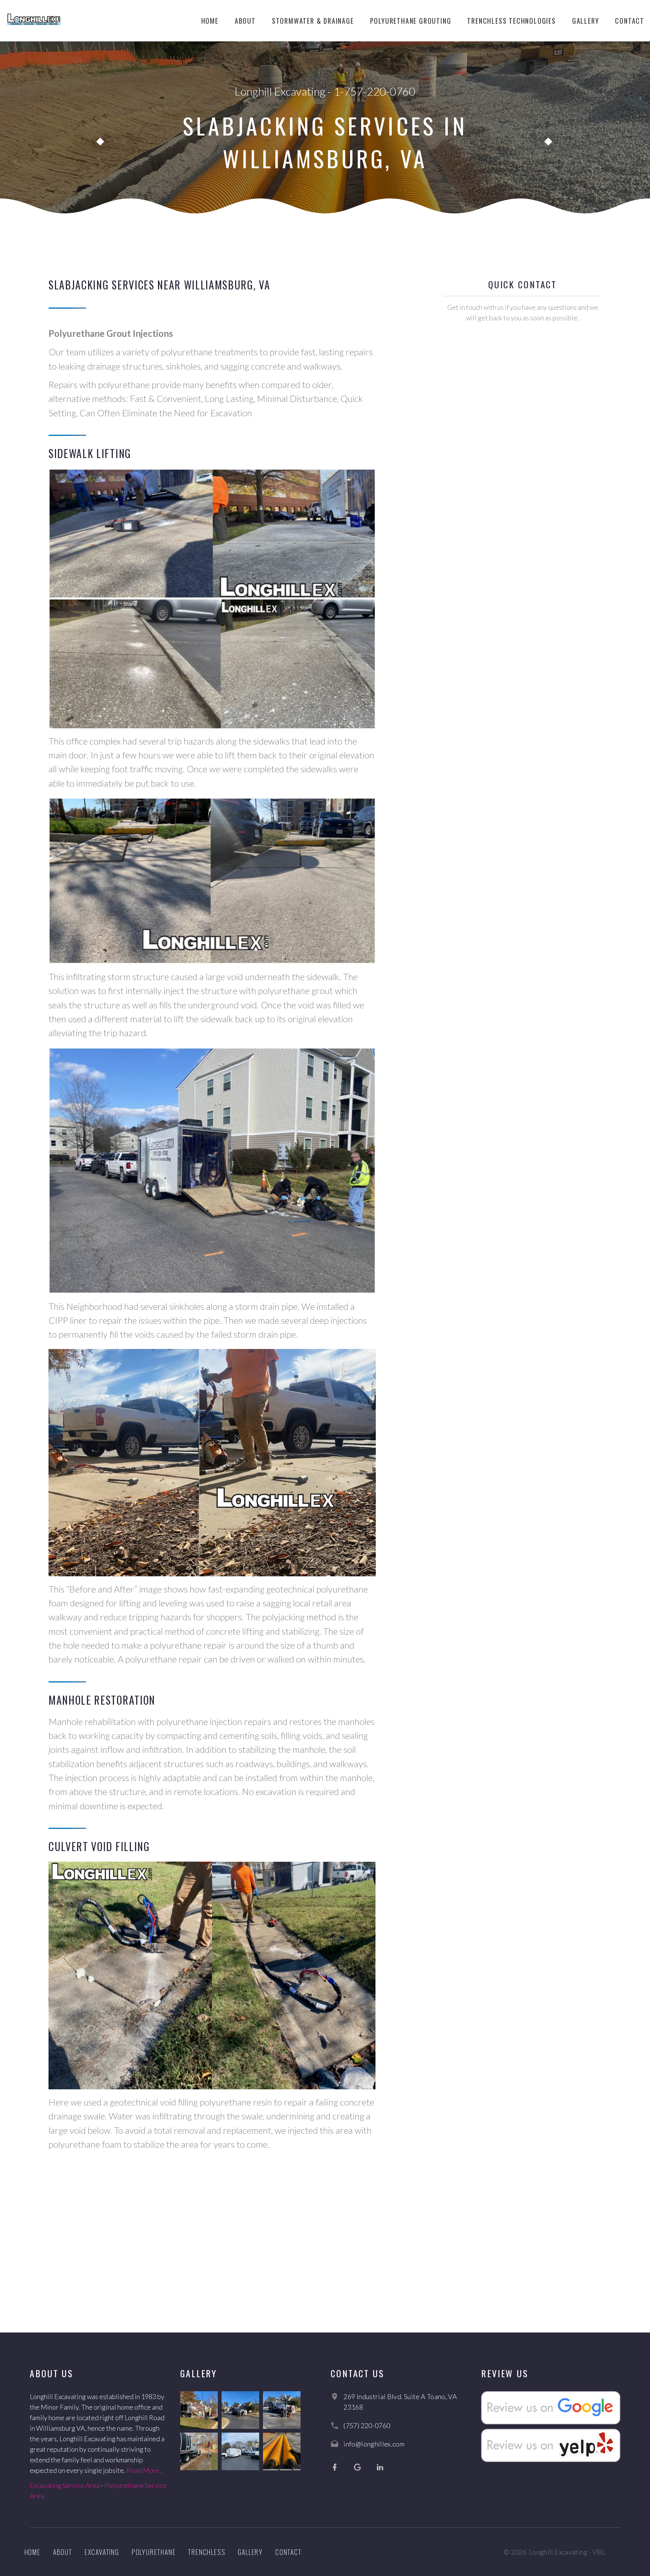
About (245, 21)
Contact (630, 21)
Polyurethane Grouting (411, 21)
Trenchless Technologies (511, 21)
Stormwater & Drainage (313, 21)
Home (210, 21)
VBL (599, 2552)
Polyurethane (154, 2552)
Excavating (102, 2552)
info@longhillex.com (374, 2444)
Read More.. (144, 2470)
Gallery (586, 21)
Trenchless (207, 2552)
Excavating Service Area (65, 2485)
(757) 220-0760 (367, 2425)
